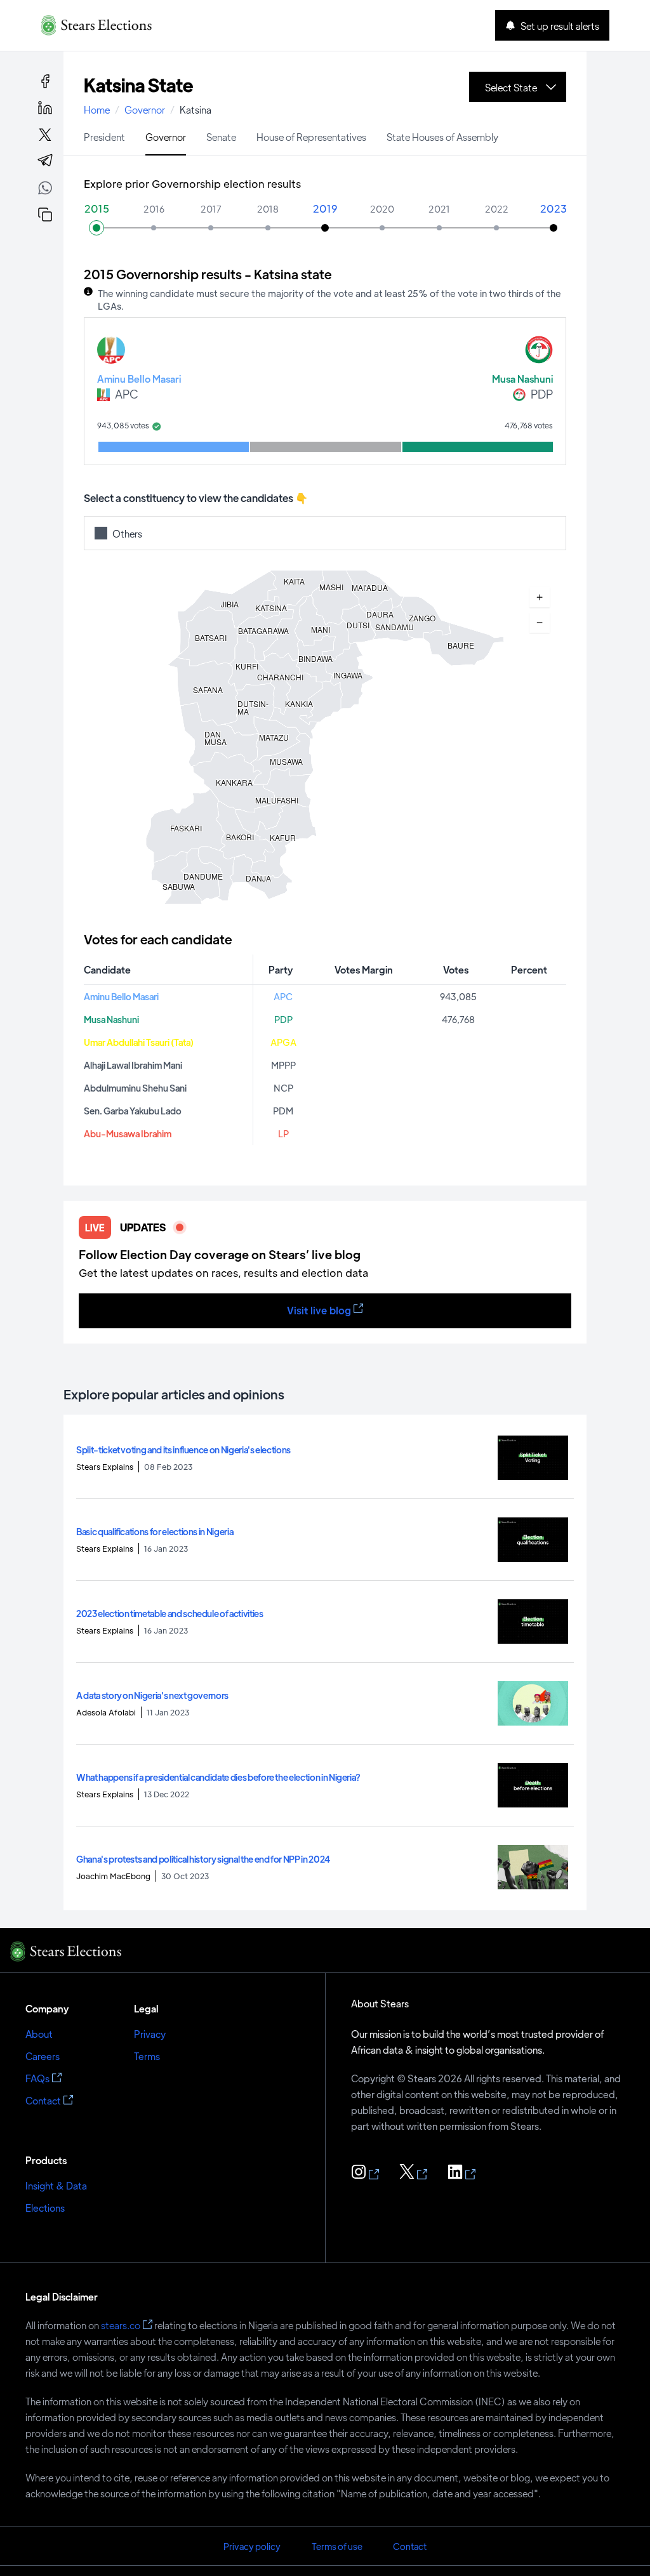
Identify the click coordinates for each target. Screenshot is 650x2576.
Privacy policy (252, 2546)
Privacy (150, 2034)
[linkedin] (45, 108)
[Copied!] (45, 215)
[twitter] (45, 135)
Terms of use (337, 2546)
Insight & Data (56, 2185)
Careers (43, 2056)
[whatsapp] (45, 190)
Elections (45, 2208)
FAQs (37, 2078)
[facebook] (45, 81)
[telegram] (45, 161)
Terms (147, 2056)
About (39, 2034)
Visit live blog (319, 1310)
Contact (43, 2100)
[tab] (104, 136)
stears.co (121, 2325)
